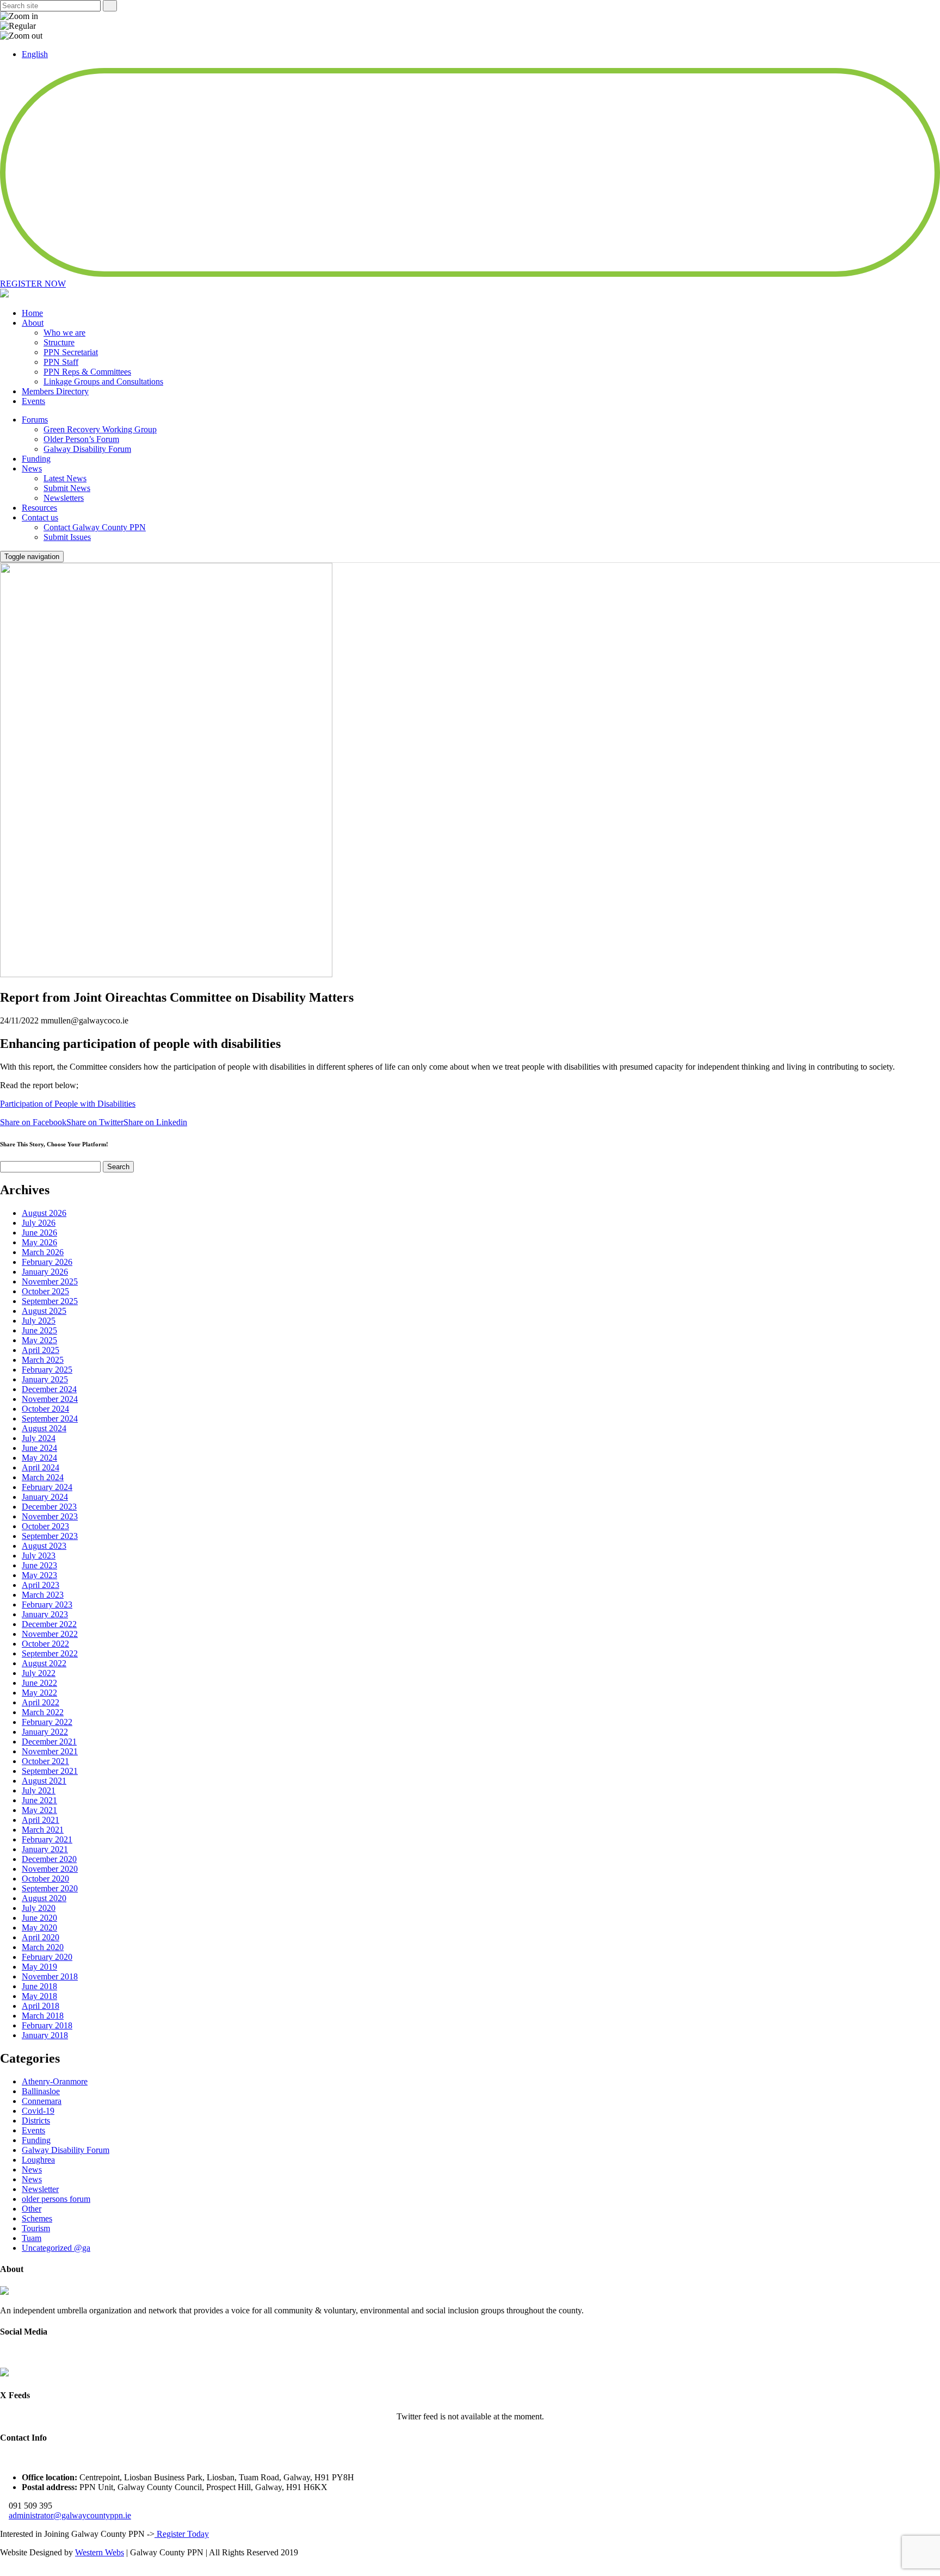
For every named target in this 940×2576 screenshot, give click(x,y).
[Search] (110, 6)
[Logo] (4, 2292)
